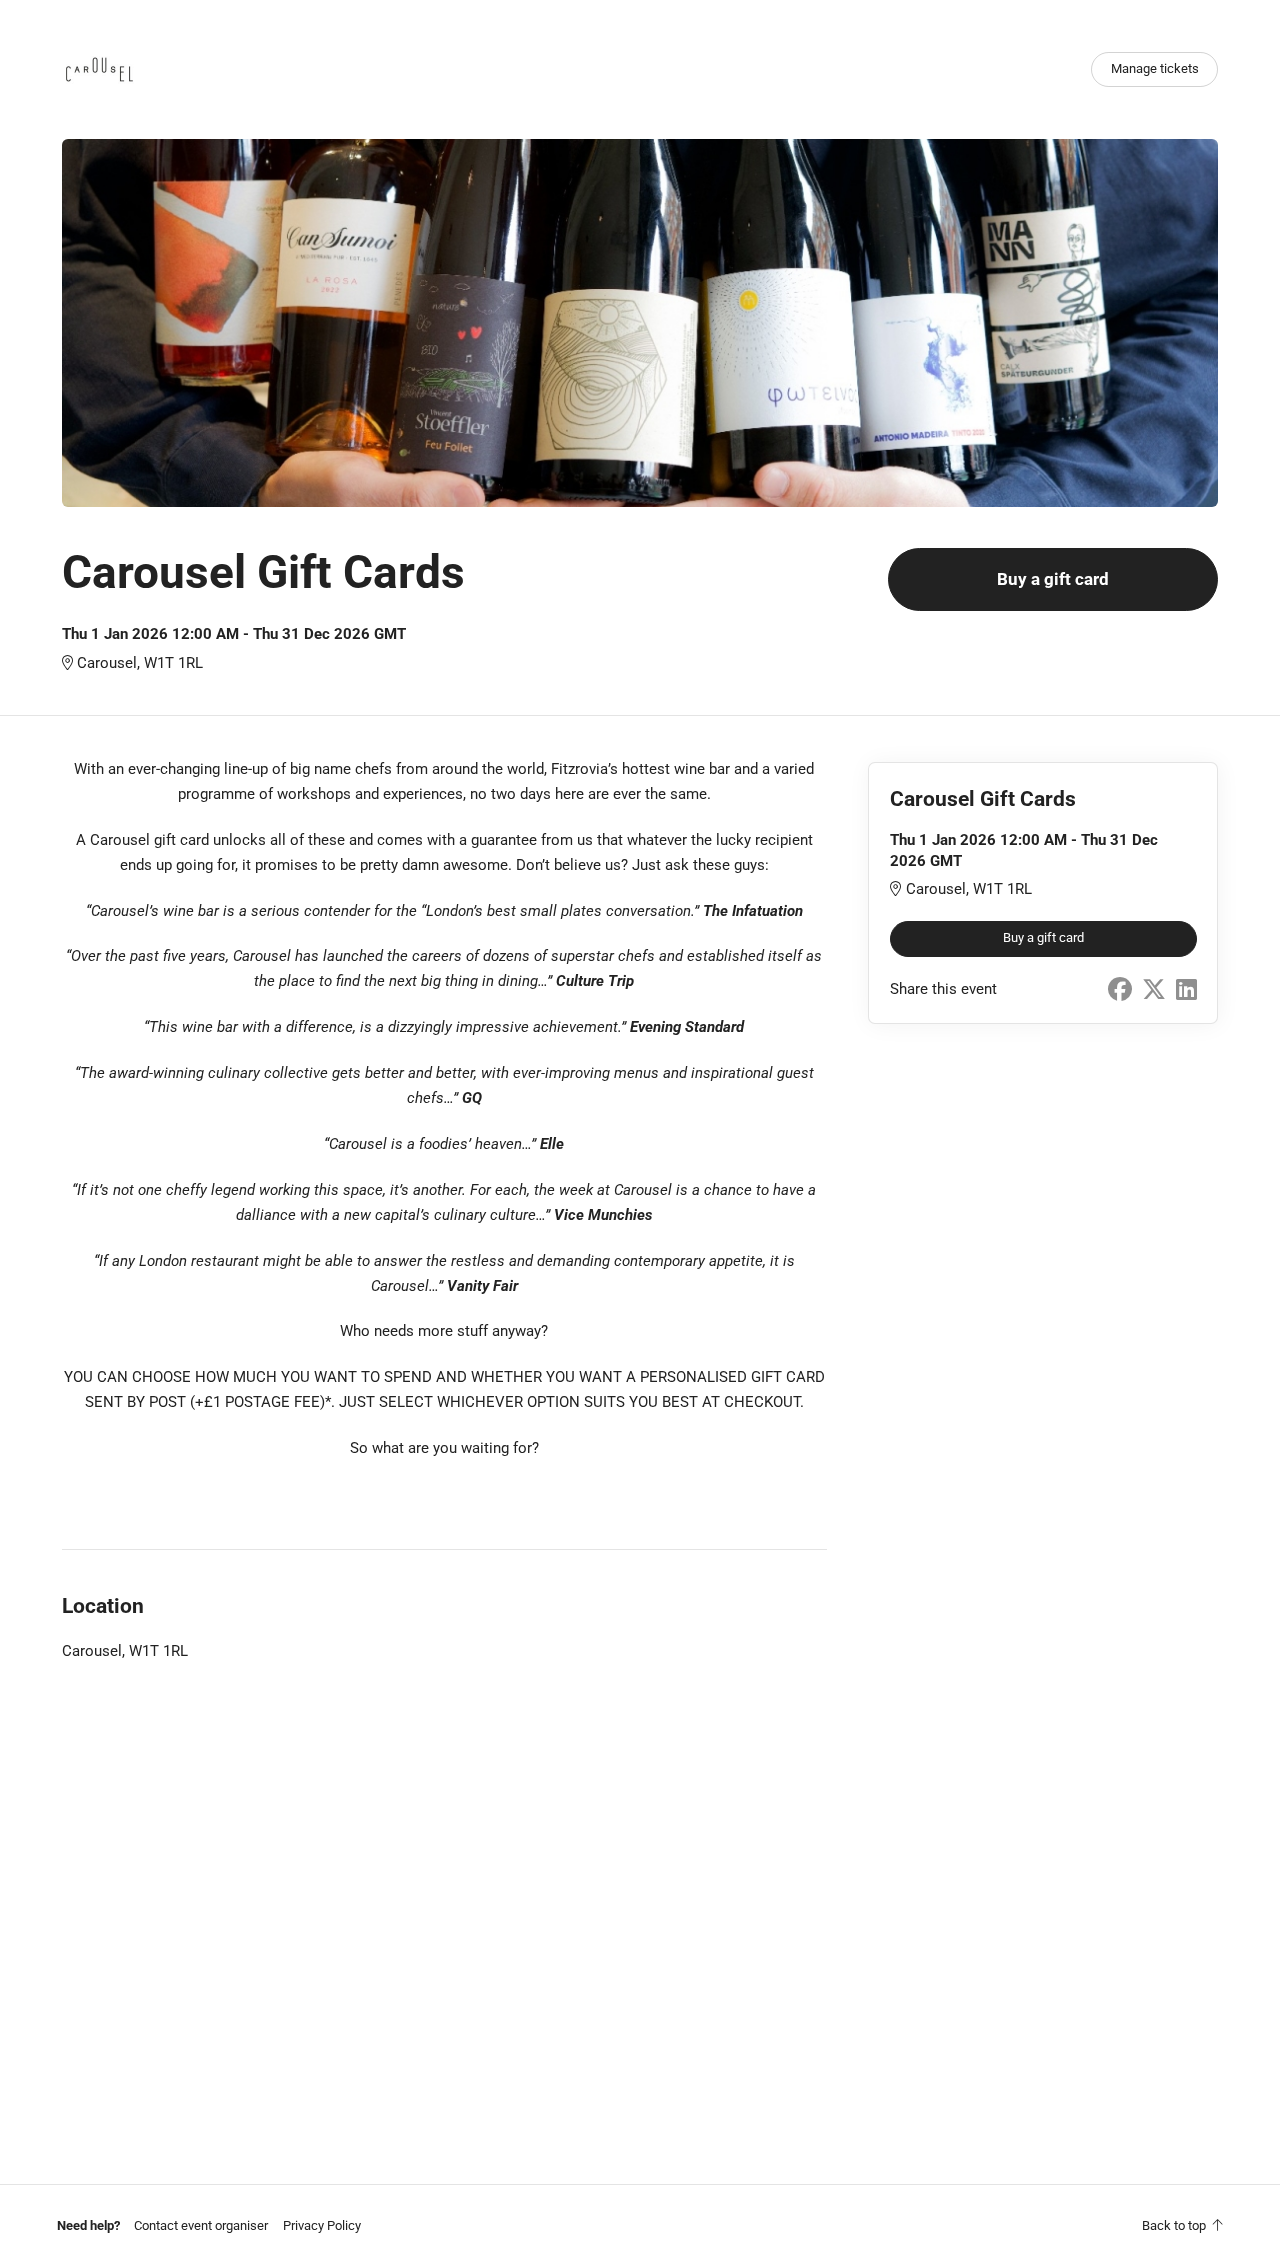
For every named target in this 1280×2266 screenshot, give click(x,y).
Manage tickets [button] (1155, 68)
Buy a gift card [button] (1053, 579)
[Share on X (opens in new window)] (1154, 990)
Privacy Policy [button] (322, 2225)
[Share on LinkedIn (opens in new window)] (1186, 990)
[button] (201, 2225)
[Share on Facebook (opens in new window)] (1120, 990)
